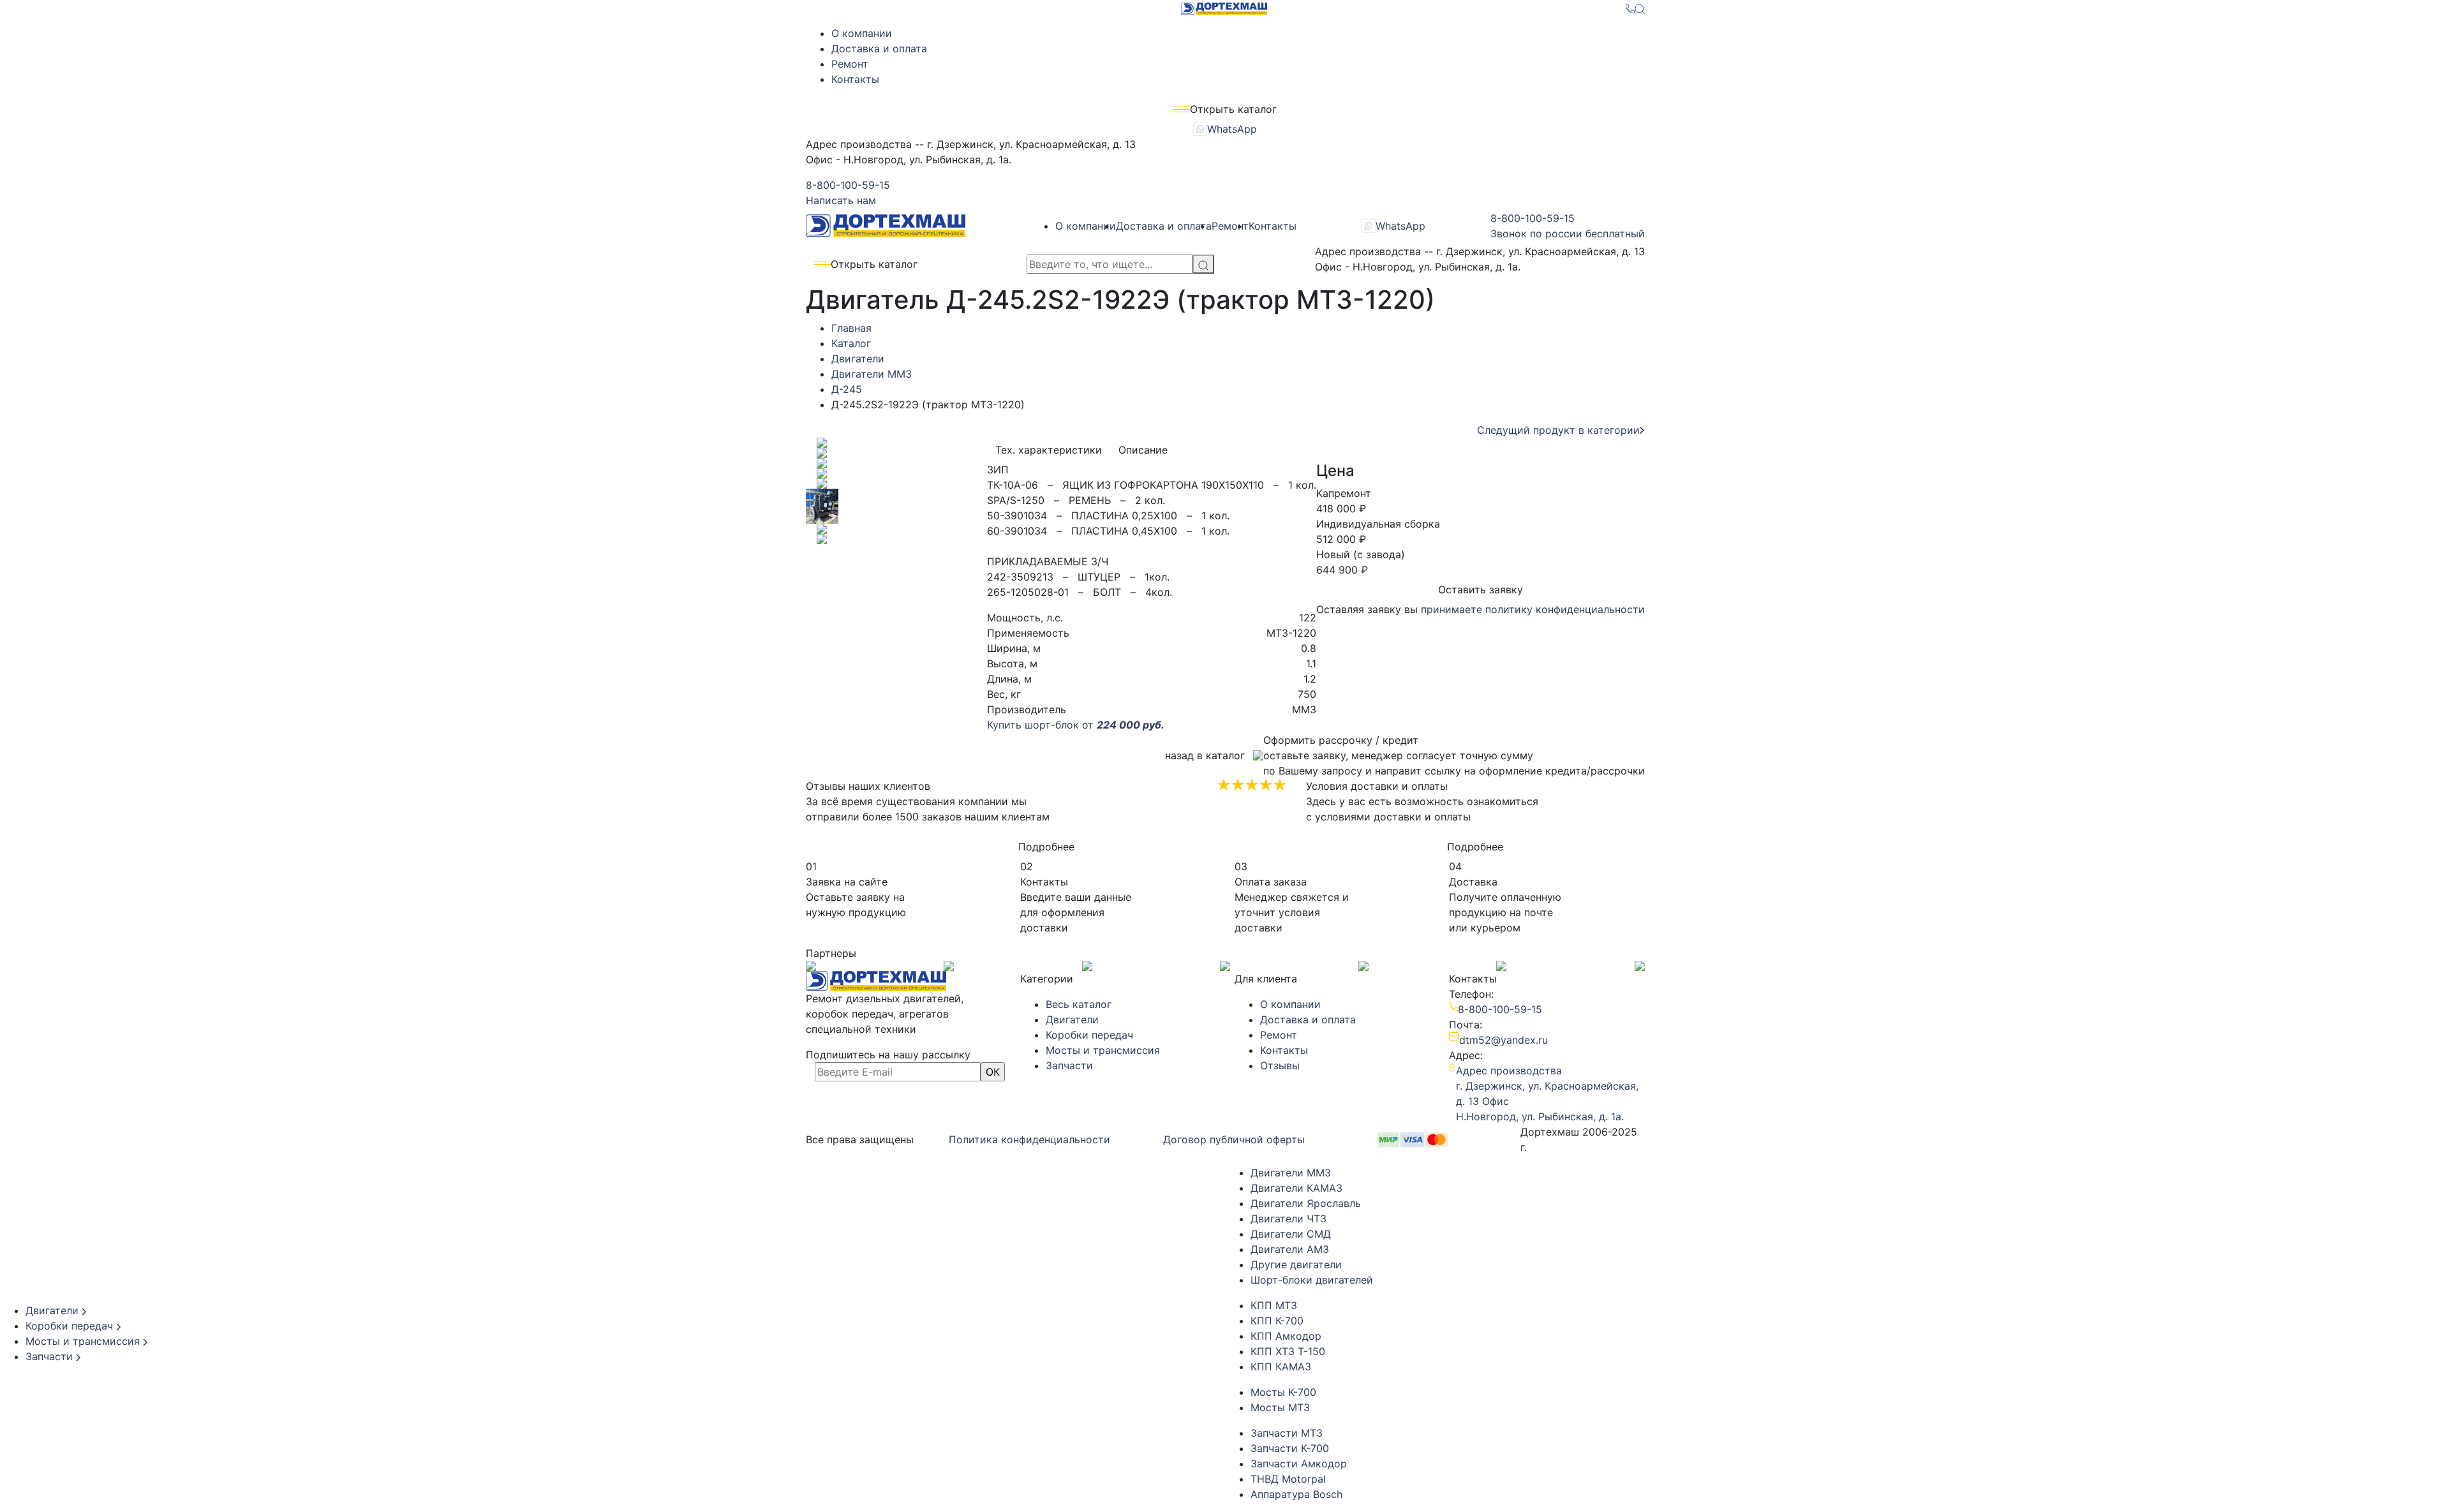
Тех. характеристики (1049, 450)
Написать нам (841, 200)
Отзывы (1280, 1065)
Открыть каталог (874, 264)
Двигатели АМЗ (1290, 1249)
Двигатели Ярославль (1306, 1203)
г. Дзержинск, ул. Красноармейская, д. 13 (1547, 1086)
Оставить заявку (1481, 589)
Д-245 (847, 389)
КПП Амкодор (1286, 1336)
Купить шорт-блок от (1076, 725)
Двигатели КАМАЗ (1296, 1188)
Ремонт (850, 64)
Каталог (851, 343)
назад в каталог (1205, 755)
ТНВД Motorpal (1288, 1479)
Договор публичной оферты (1234, 1139)
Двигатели (858, 359)
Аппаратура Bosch (1296, 1494)
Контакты (855, 79)
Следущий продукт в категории (1558, 430)
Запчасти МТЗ (1287, 1433)
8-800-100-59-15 (848, 185)
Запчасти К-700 (1290, 1448)
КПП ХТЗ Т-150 (1288, 1351)
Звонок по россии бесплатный (1568, 233)
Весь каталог (1079, 1004)
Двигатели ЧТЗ (1288, 1219)
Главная (851, 328)
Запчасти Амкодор (1299, 1464)
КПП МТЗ (1274, 1305)
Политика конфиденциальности (1029, 1139)
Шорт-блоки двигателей (1312, 1280)
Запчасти (1069, 1065)
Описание (1143, 450)
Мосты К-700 (1283, 1392)
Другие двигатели (1296, 1264)
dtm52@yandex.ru (1503, 1040)
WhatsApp (1232, 129)
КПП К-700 (1277, 1321)
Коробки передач (1089, 1035)
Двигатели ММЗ (872, 374)
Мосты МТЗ (1280, 1407)
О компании (862, 33)
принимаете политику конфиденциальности (1533, 609)
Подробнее (1046, 847)
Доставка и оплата (879, 48)
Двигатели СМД (1291, 1234)
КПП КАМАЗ (1281, 1367)
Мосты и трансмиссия (1103, 1050)
